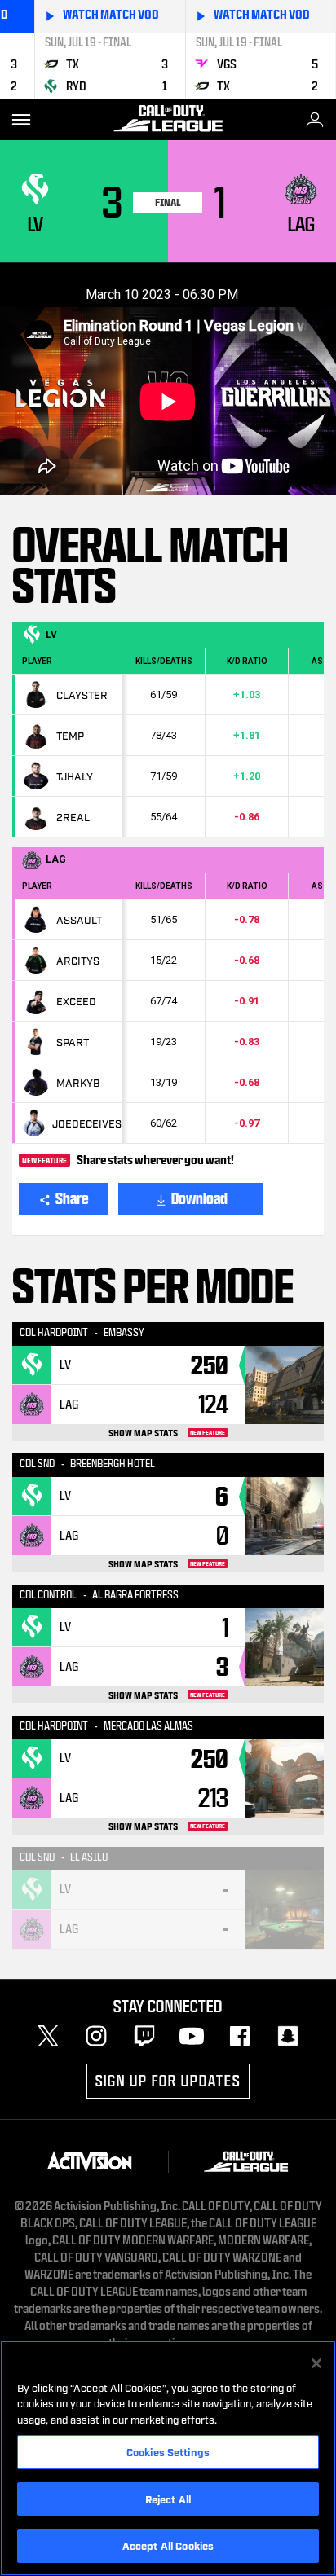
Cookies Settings (168, 2451)
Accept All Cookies (168, 2545)
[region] (168, 2458)
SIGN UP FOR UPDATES (168, 2081)
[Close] (316, 2363)
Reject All (168, 2499)
